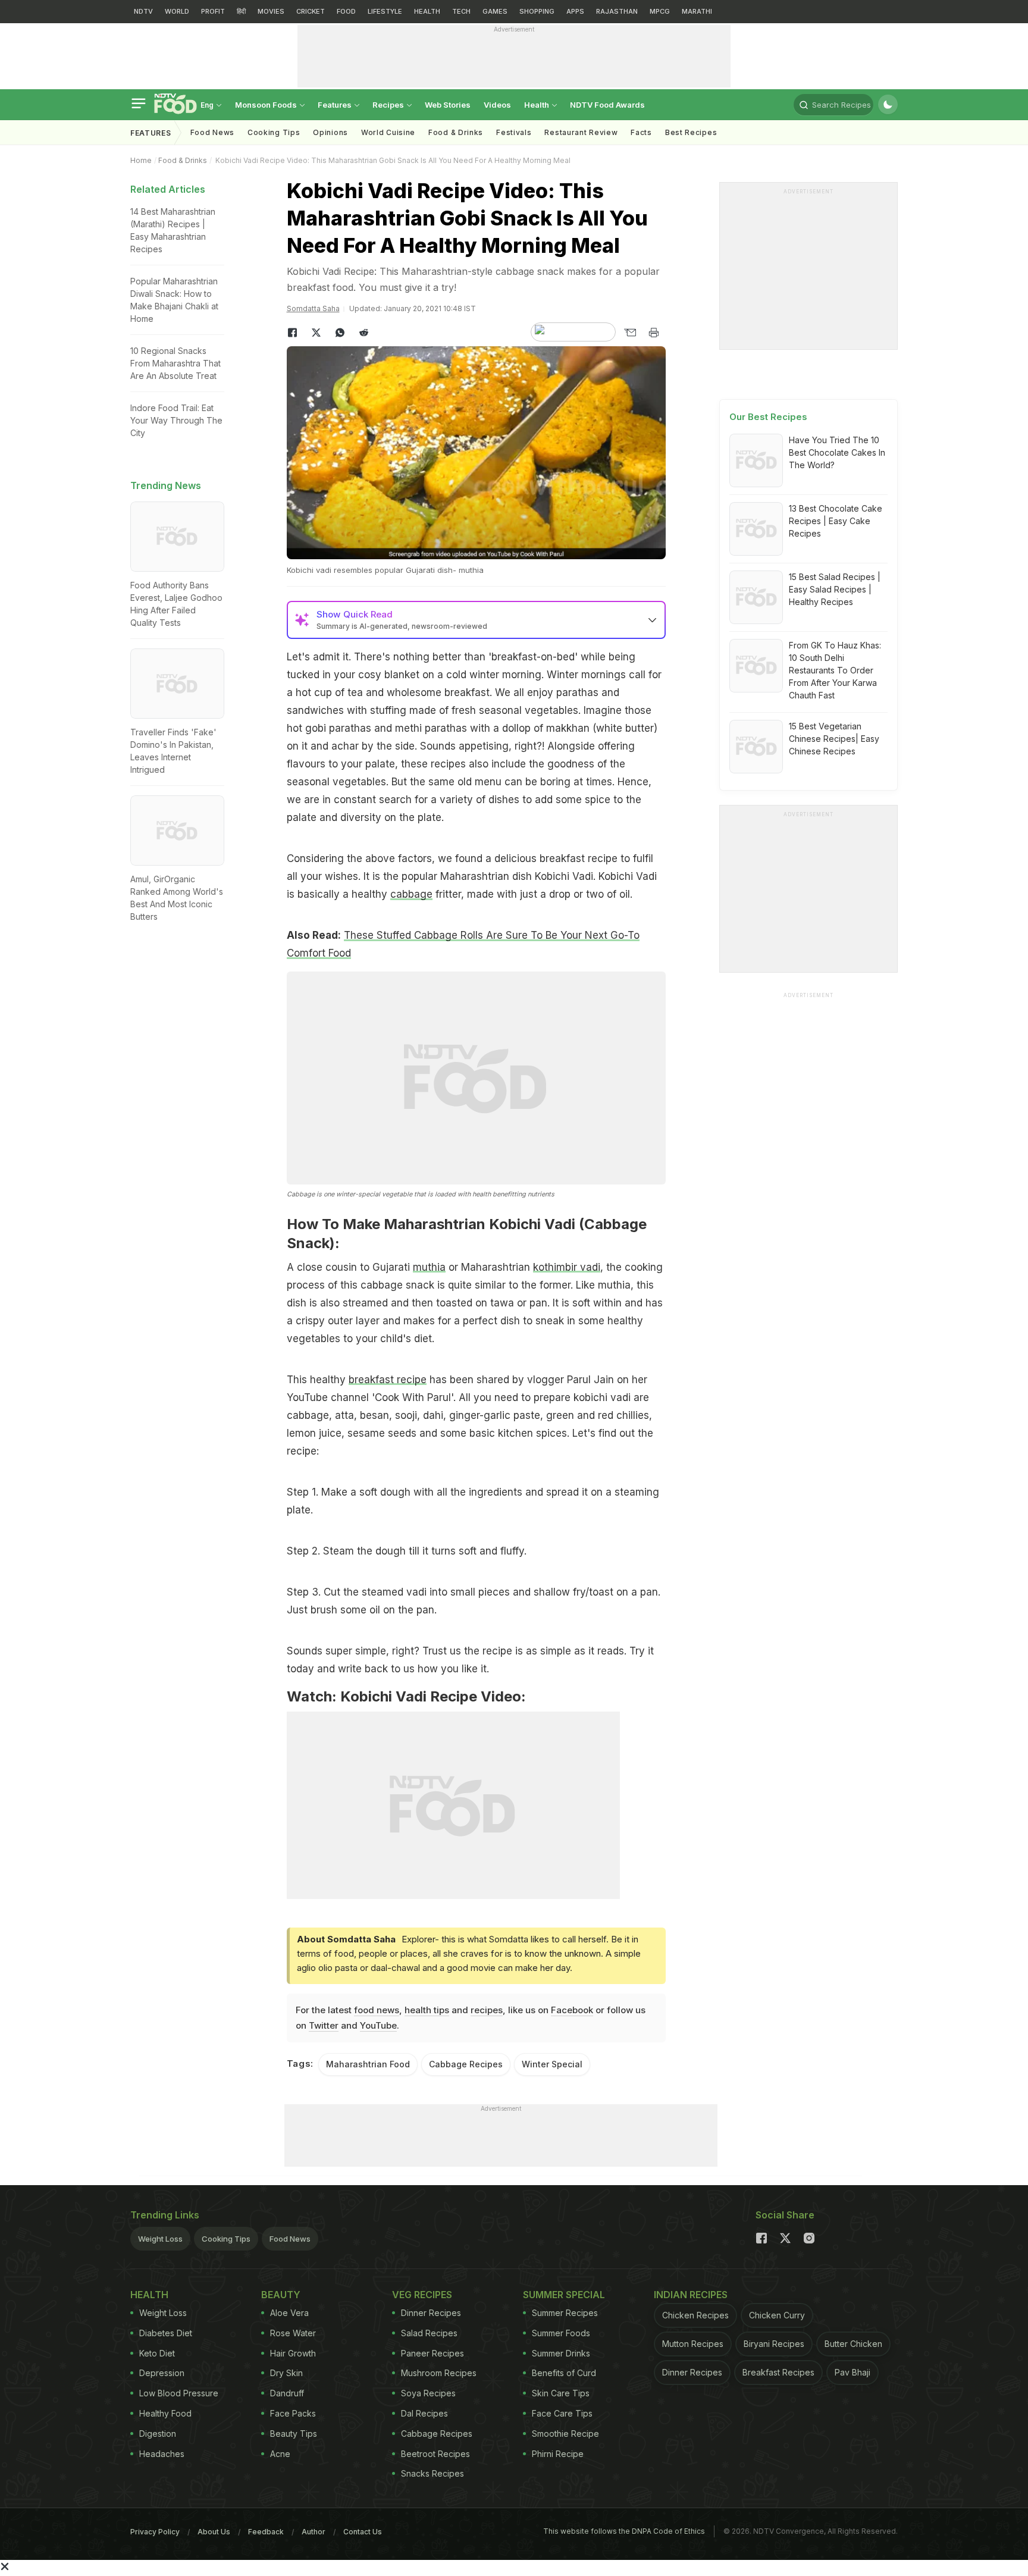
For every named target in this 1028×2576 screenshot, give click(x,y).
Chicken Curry (777, 2315)
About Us (214, 2532)
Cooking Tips (226, 2239)
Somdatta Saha (313, 308)
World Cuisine (388, 132)
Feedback (266, 2532)
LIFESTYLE (385, 11)
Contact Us (363, 2532)
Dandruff (287, 2393)
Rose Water (293, 2333)
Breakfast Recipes (778, 2372)
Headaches (162, 2454)
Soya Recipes (428, 2393)
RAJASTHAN (617, 11)
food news (377, 2010)
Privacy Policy (155, 2532)
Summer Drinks (561, 2353)
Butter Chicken (853, 2344)
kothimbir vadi (567, 1267)
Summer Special (564, 2295)
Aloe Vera (289, 2313)
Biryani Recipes (774, 2344)
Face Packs (293, 2413)
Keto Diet (157, 2353)
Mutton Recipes (693, 2344)
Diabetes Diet (166, 2333)
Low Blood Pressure (179, 2393)
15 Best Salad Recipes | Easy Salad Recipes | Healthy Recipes (835, 589)
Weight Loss (160, 2239)
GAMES (495, 11)
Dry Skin (286, 2373)
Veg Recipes (422, 2295)
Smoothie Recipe (565, 2434)
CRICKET (311, 11)
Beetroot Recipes (435, 2454)
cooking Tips (274, 132)
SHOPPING (537, 11)
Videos (497, 105)
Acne (280, 2454)
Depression (162, 2373)
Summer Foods (561, 2333)
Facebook (572, 2010)
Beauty (281, 2295)
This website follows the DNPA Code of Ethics (624, 2531)
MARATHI (697, 11)
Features (336, 105)
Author (314, 2532)
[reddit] (364, 333)
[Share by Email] (630, 333)
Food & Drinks (456, 132)
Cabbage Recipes (466, 2064)
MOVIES (271, 11)
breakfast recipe (388, 1380)
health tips (427, 2010)
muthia (429, 1267)
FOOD (346, 11)
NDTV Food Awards (607, 105)
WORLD (177, 11)
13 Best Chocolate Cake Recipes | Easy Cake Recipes (836, 521)
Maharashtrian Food (368, 2064)
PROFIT (213, 11)
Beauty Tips (294, 2434)
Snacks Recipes (432, 2473)
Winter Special (552, 2064)
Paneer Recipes (432, 2353)
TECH (461, 11)
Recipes (389, 105)
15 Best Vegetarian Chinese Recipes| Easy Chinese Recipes (834, 739)
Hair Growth (293, 2353)
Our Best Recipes (768, 417)
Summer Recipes (565, 2313)
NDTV (143, 11)
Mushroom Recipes (439, 2373)
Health (537, 105)
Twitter (324, 2025)
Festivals (514, 132)
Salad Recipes (429, 2333)
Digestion (158, 2434)
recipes (487, 2010)
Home (141, 160)
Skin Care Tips (561, 2393)
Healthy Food (165, 2413)
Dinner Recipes (431, 2313)
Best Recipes (691, 132)
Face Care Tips (562, 2413)
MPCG (660, 11)
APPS (575, 11)
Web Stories (448, 105)
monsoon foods (267, 105)
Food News (212, 132)
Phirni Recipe (558, 2454)
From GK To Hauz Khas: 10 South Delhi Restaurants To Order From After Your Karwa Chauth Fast (835, 670)
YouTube (378, 2025)
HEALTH (427, 11)
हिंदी (241, 11)
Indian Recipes (691, 2295)
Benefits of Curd (564, 2373)
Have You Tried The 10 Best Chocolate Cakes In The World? (837, 452)
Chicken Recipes (695, 2315)
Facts (641, 132)
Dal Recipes (424, 2413)
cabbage (411, 894)
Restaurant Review (581, 132)
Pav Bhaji (853, 2372)
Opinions (330, 132)
